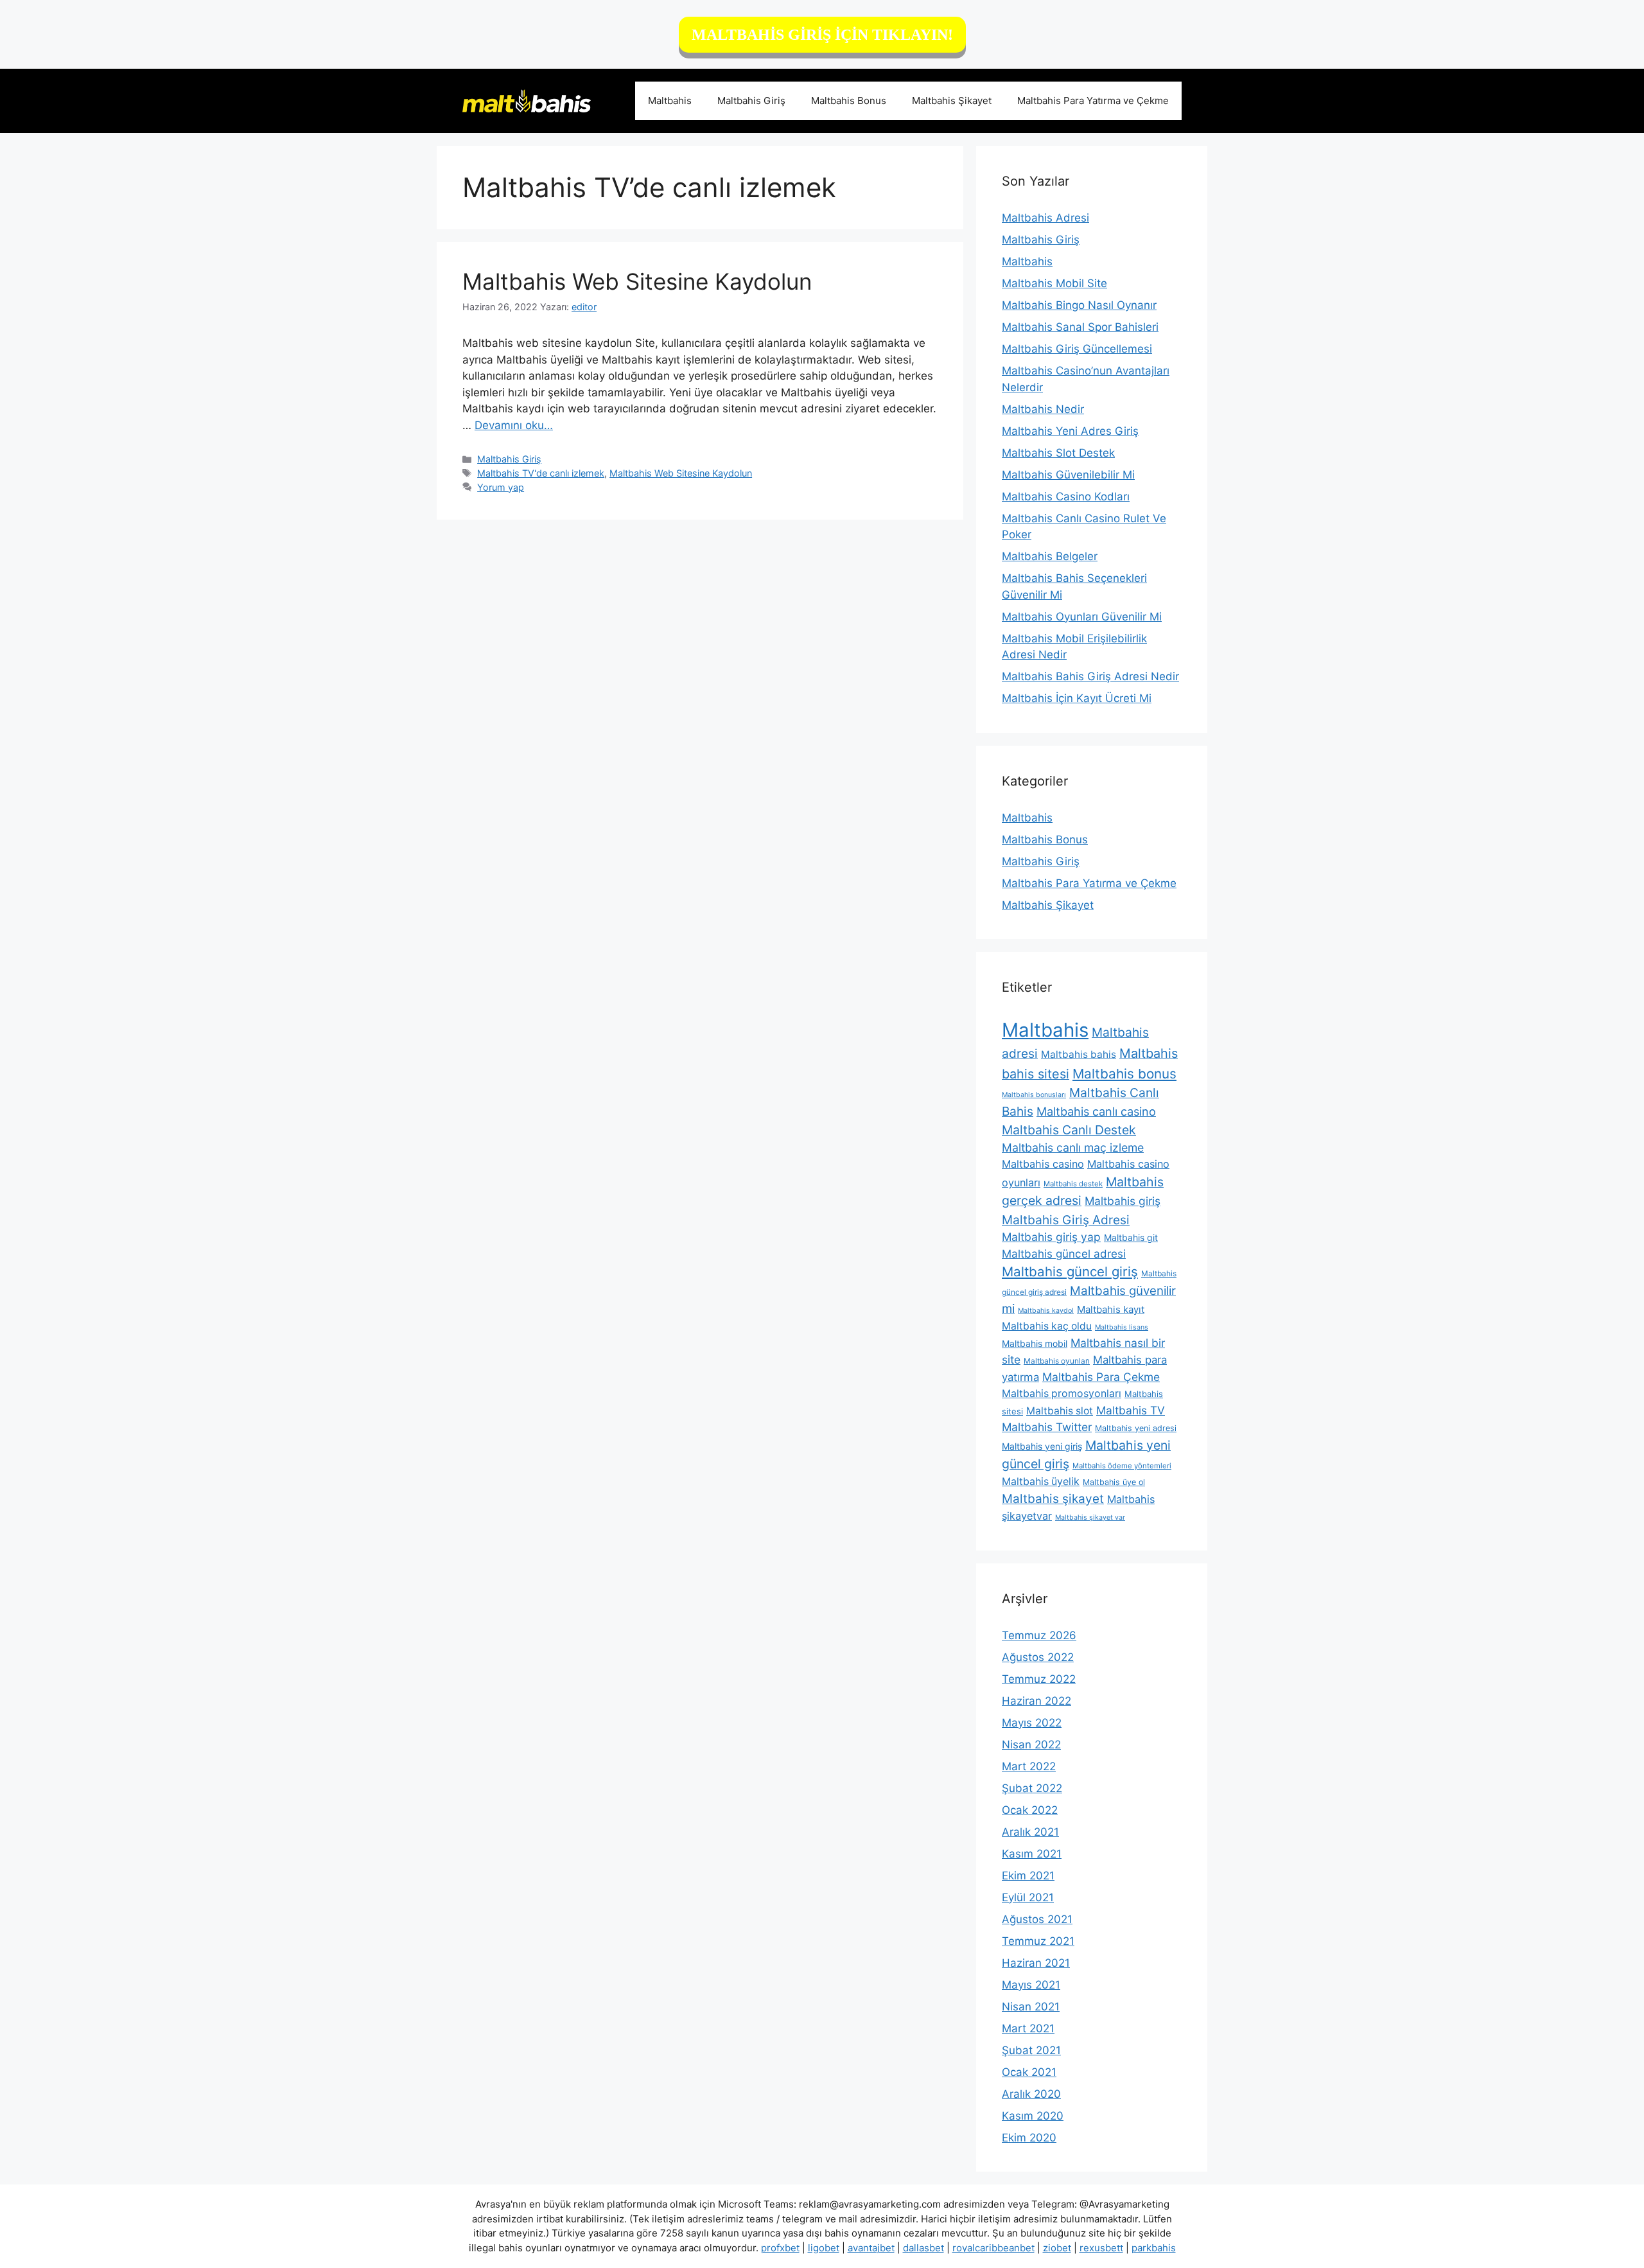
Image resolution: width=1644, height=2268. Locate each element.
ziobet (1057, 2248)
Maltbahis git (1131, 1237)
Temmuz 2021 (1038, 1941)
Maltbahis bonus (1124, 1074)
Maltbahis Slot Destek (1058, 453)
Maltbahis (670, 101)
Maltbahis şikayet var (1090, 1517)
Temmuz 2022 (1039, 1679)
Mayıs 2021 (1031, 1985)
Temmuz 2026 (1039, 1635)
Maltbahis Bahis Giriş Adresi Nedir (1090, 676)
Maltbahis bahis (1079, 1054)
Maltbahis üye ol (1114, 1482)
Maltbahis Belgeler (1050, 556)
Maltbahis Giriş (751, 101)
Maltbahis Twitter (1047, 1427)
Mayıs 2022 (1032, 1723)
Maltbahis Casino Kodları (1066, 497)
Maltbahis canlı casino (1096, 1111)
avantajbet (871, 2248)
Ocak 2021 (1029, 2072)
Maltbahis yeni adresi (1136, 1428)
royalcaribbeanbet (993, 2248)
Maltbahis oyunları (1057, 1361)
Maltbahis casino (1043, 1164)
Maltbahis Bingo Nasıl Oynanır (1079, 305)
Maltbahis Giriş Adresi (1066, 1220)
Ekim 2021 (1028, 1876)
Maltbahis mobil (1035, 1343)
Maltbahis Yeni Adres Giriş (1070, 431)
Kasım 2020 (1033, 2116)
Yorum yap (501, 487)
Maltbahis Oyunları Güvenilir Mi (1082, 617)
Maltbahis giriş (1123, 1201)
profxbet (780, 2248)
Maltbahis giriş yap (1051, 1237)
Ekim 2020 (1029, 2138)
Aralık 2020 (1031, 2094)
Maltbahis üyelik (1041, 1481)
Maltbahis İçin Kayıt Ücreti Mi (1077, 698)
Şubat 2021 (1031, 2050)
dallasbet (923, 2248)
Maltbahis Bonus (849, 101)
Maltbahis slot (1060, 1411)
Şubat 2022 (1032, 1788)
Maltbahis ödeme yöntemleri (1122, 1466)
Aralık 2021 (1030, 1832)
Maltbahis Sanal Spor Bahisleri (1080, 327)
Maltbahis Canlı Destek (1069, 1130)
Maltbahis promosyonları (1062, 1393)
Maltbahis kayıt (1111, 1309)
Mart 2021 (1028, 2028)
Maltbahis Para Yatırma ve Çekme (1093, 101)
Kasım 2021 (1032, 1854)
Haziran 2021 (1036, 1963)
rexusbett (1101, 2248)
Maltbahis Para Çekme (1101, 1377)
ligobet (824, 2248)
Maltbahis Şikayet (952, 101)
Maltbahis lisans (1122, 1327)
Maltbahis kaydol (1046, 1311)
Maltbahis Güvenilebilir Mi (1068, 475)
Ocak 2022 (1030, 1810)
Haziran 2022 (1036, 1701)
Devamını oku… (514, 425)
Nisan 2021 (1031, 2007)
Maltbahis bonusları (1034, 1095)
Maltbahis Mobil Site (1054, 283)
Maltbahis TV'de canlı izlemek (541, 473)
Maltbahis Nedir (1043, 409)
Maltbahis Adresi (1045, 218)
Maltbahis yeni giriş (1042, 1446)
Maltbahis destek (1073, 1184)
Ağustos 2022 (1038, 1657)
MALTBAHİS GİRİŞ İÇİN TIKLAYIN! (822, 35)
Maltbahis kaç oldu (1047, 1326)
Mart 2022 (1029, 1766)
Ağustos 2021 (1037, 1919)
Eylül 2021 (1028, 1897)
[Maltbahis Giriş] (527, 100)
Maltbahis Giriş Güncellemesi (1077, 349)
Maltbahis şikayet (1053, 1499)
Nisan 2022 (1031, 1745)
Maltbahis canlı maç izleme (1073, 1147)
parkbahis (1154, 2248)
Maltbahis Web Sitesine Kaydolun (637, 281)
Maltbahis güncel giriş (1070, 1271)
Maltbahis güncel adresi (1064, 1254)
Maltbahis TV (1131, 1410)
